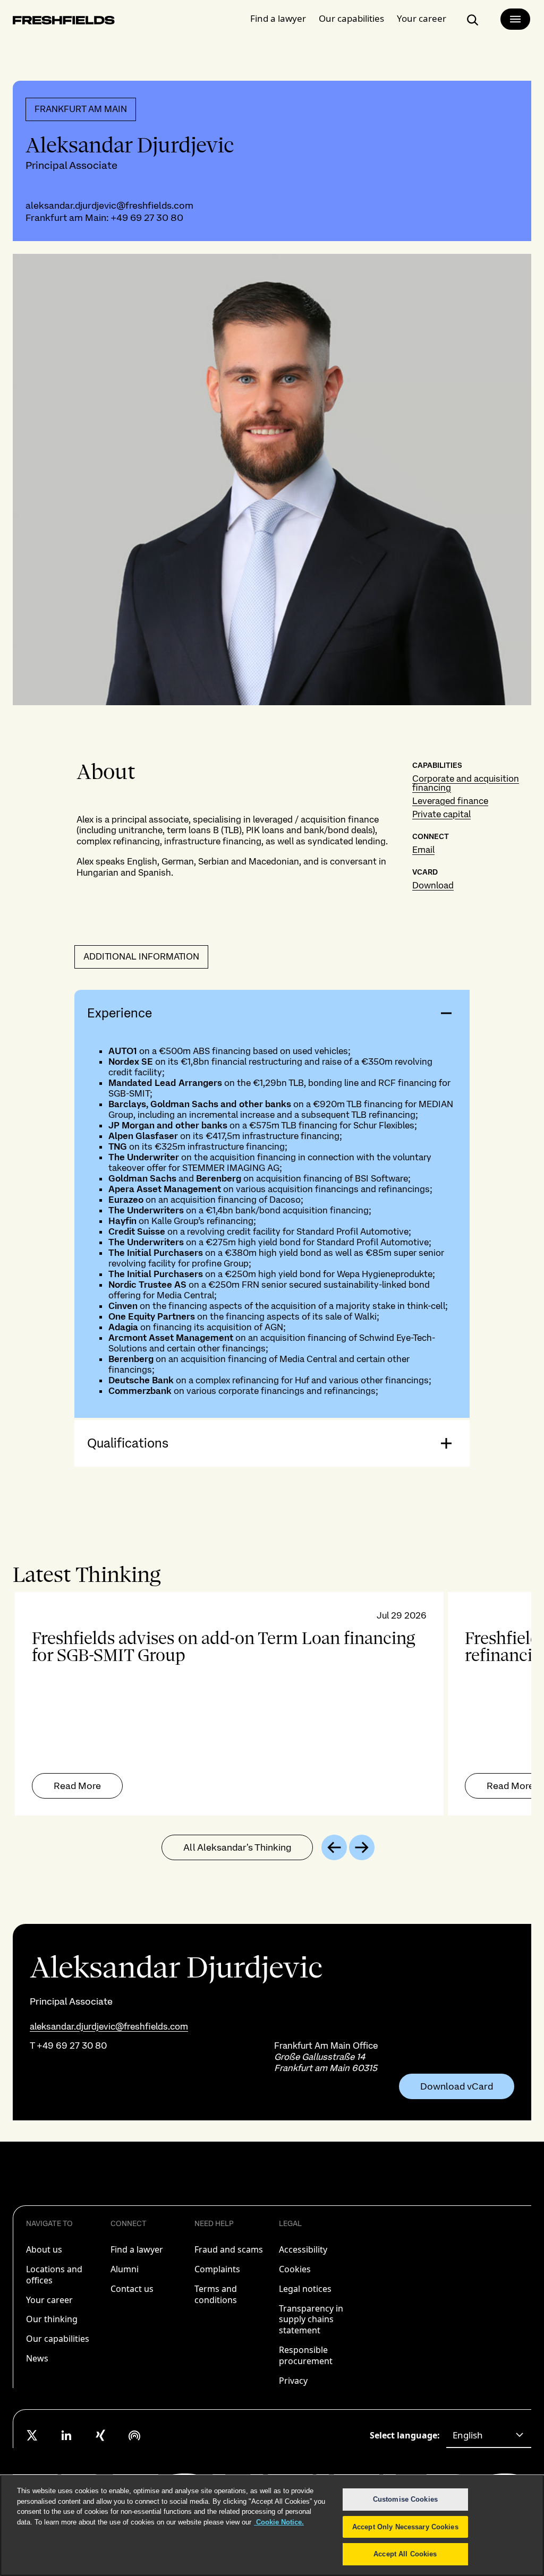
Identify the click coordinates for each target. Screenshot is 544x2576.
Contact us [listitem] (132, 2289)
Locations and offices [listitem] (54, 2275)
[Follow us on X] (32, 2435)
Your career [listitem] (49, 2300)
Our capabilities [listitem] (58, 2339)
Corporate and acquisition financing (466, 783)
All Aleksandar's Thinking (237, 1847)
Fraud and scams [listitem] (229, 2249)
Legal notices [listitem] (305, 2289)
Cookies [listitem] (295, 2269)
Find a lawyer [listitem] (137, 2249)
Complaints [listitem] (217, 2269)
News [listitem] (37, 2358)
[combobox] (489, 2435)
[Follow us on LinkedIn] (66, 2435)
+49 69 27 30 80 (147, 217)
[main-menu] (515, 19)
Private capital (441, 814)
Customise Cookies (405, 2499)
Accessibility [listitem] (303, 2249)
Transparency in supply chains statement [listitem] (311, 2320)
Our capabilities (351, 18)
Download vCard (457, 2086)
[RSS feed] (134, 2435)
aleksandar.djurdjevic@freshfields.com (109, 205)
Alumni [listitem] (125, 2269)
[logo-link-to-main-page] (64, 22)
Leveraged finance (450, 801)
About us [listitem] (44, 2249)
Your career (422, 18)
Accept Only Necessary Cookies (405, 2527)
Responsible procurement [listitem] (306, 2355)
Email (423, 850)
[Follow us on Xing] (100, 2435)
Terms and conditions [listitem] (216, 2294)
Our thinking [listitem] (52, 2319)
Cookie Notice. (279, 2522)
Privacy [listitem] (293, 2381)
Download (433, 885)
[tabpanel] (272, 1704)
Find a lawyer (278, 18)
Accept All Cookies (405, 2554)
